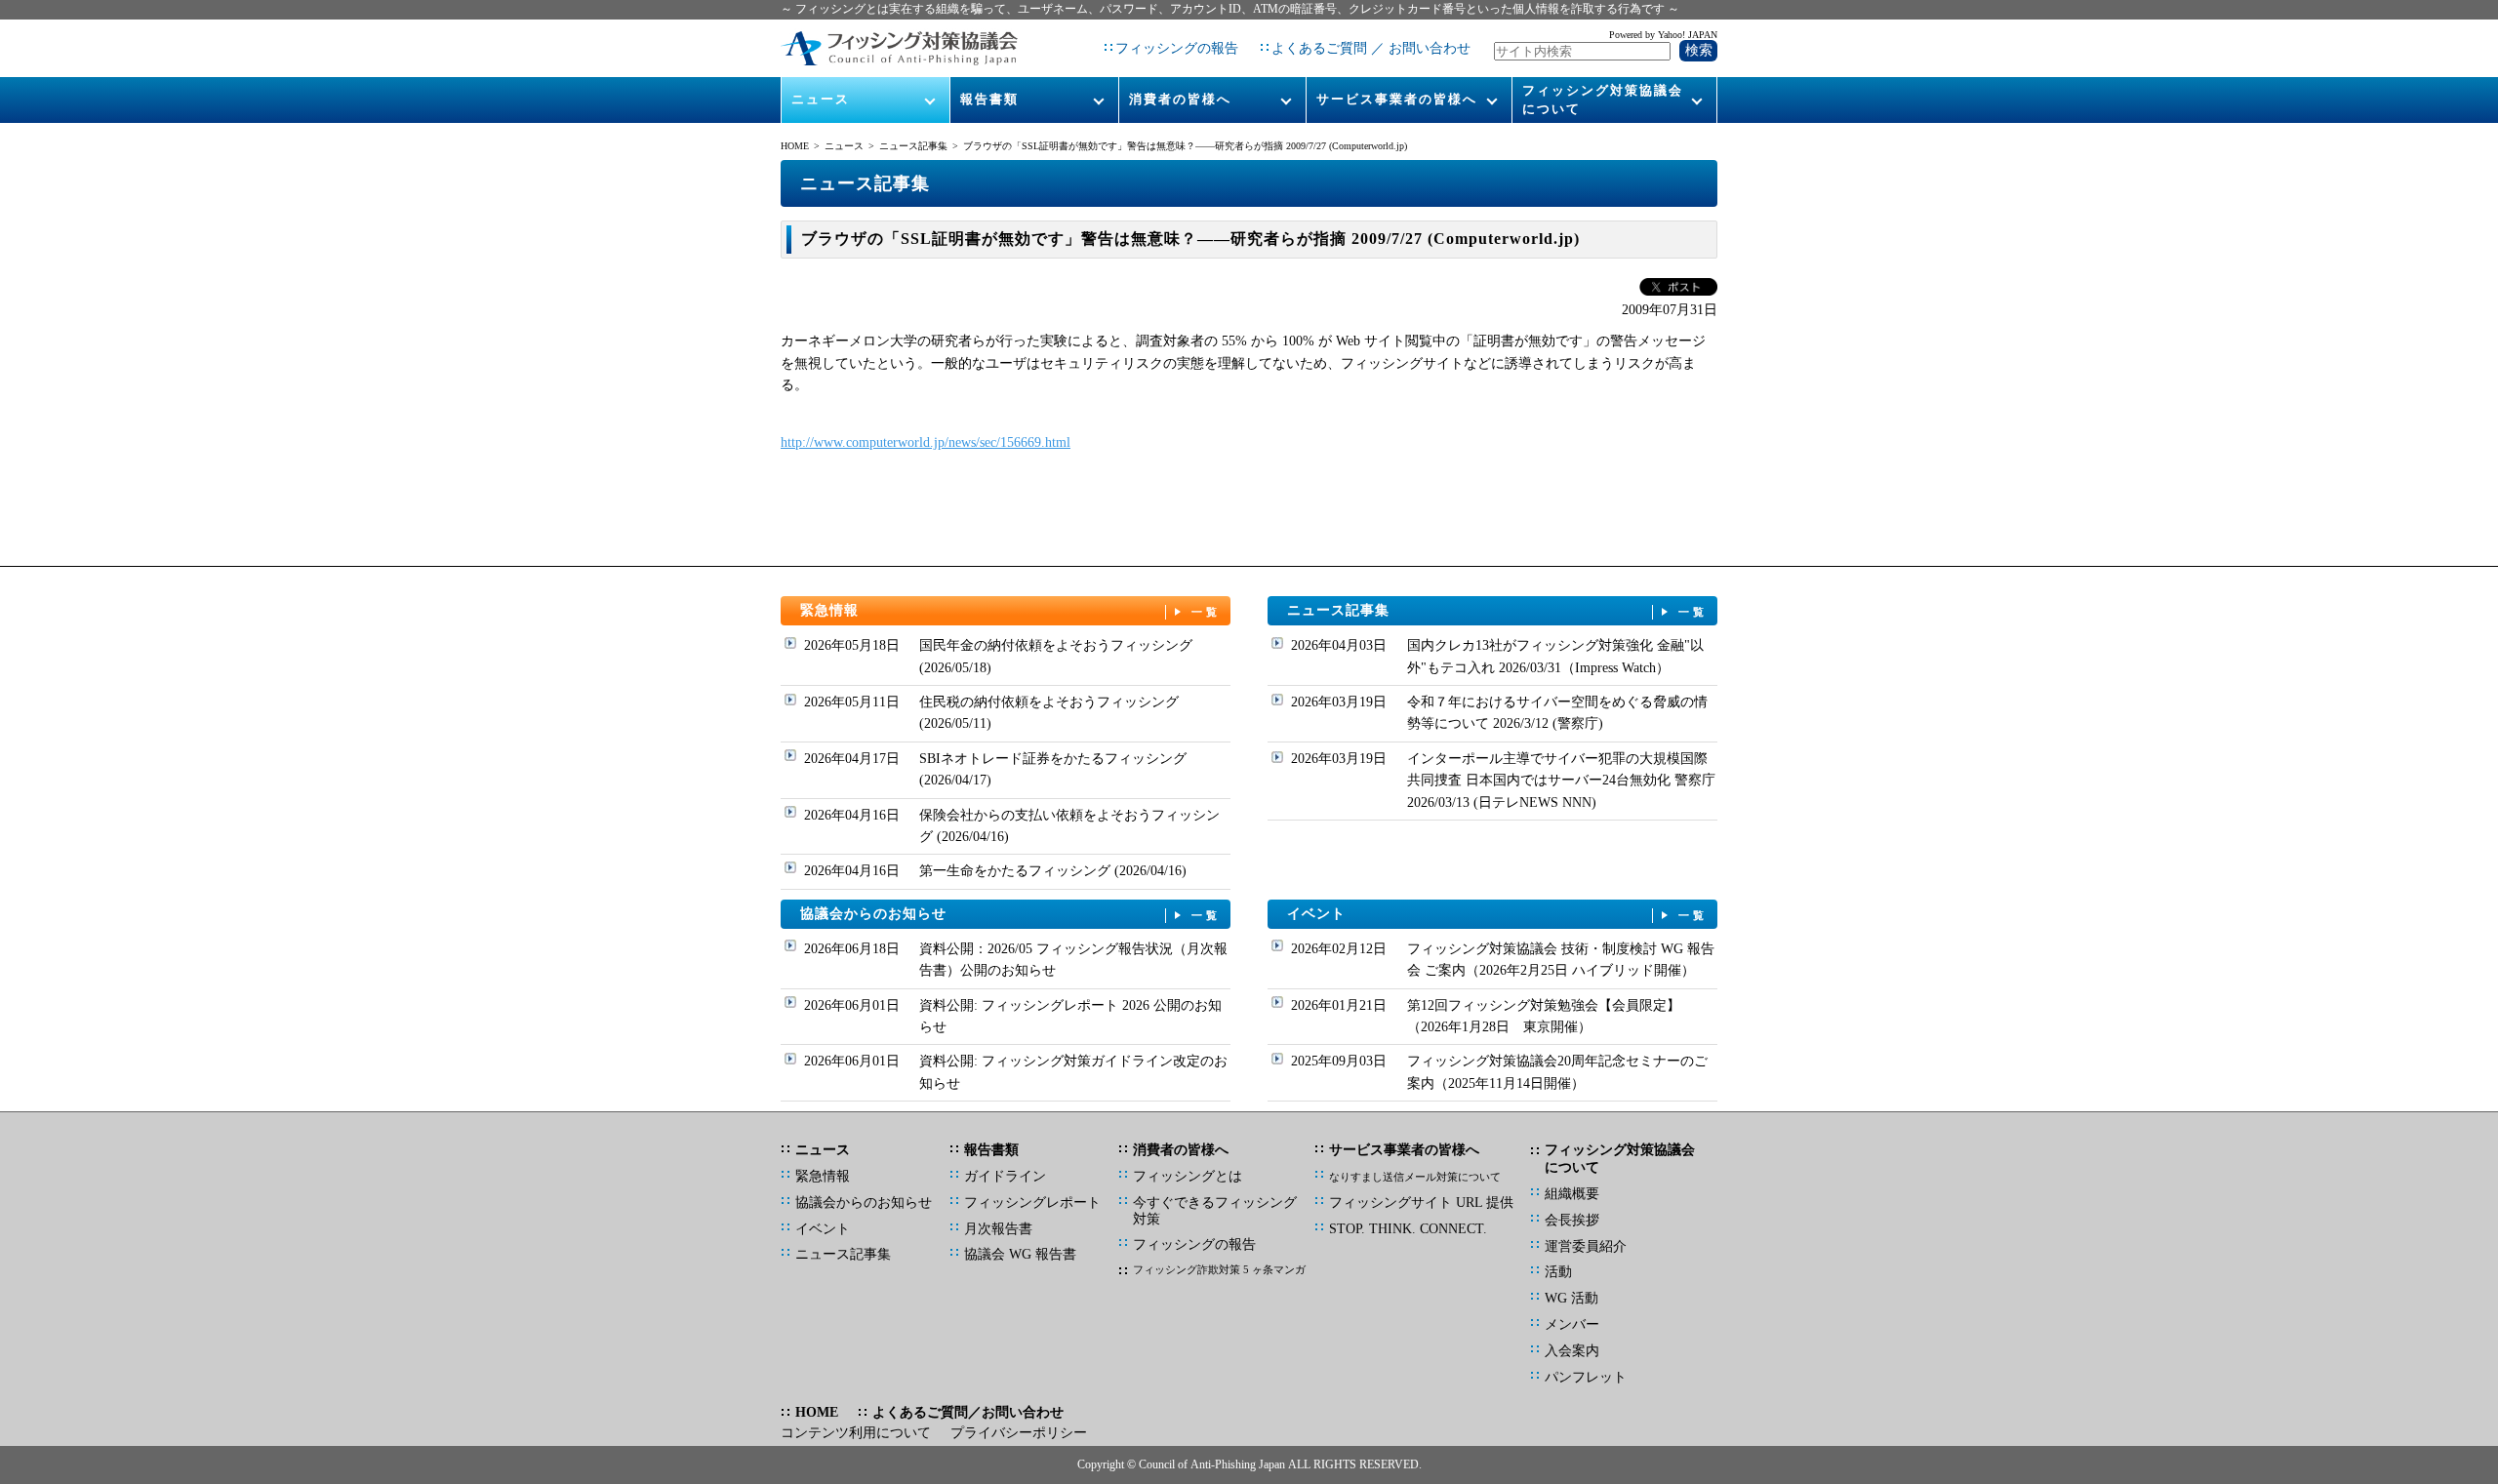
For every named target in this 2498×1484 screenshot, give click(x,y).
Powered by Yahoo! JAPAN (1663, 35)
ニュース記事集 (913, 146)
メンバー (1572, 1324)
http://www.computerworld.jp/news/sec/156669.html (926, 442)
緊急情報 (1011, 610)
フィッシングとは (1188, 1176)
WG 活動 (1571, 1298)
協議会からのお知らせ (1011, 914)
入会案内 (1572, 1351)
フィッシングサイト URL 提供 (1421, 1203)
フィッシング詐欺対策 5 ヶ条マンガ (1219, 1269)
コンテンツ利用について (856, 1433)
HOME (795, 146)
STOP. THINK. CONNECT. (1408, 1229)
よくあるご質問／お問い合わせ (968, 1412)
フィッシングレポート (1032, 1203)
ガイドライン (1005, 1176)
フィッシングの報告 (1177, 48)
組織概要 (1572, 1194)
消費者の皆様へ (1180, 99)
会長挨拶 (1572, 1220)
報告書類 (989, 99)
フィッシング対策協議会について (1603, 99)
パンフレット (1586, 1377)
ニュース (821, 99)
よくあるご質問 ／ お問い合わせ (1371, 48)
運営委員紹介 (1586, 1246)
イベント (1498, 914)
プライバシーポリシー (1019, 1433)
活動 (1558, 1272)
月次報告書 (998, 1229)
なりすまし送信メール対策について (1415, 1177)
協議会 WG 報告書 (1020, 1254)
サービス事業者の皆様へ (1397, 99)
